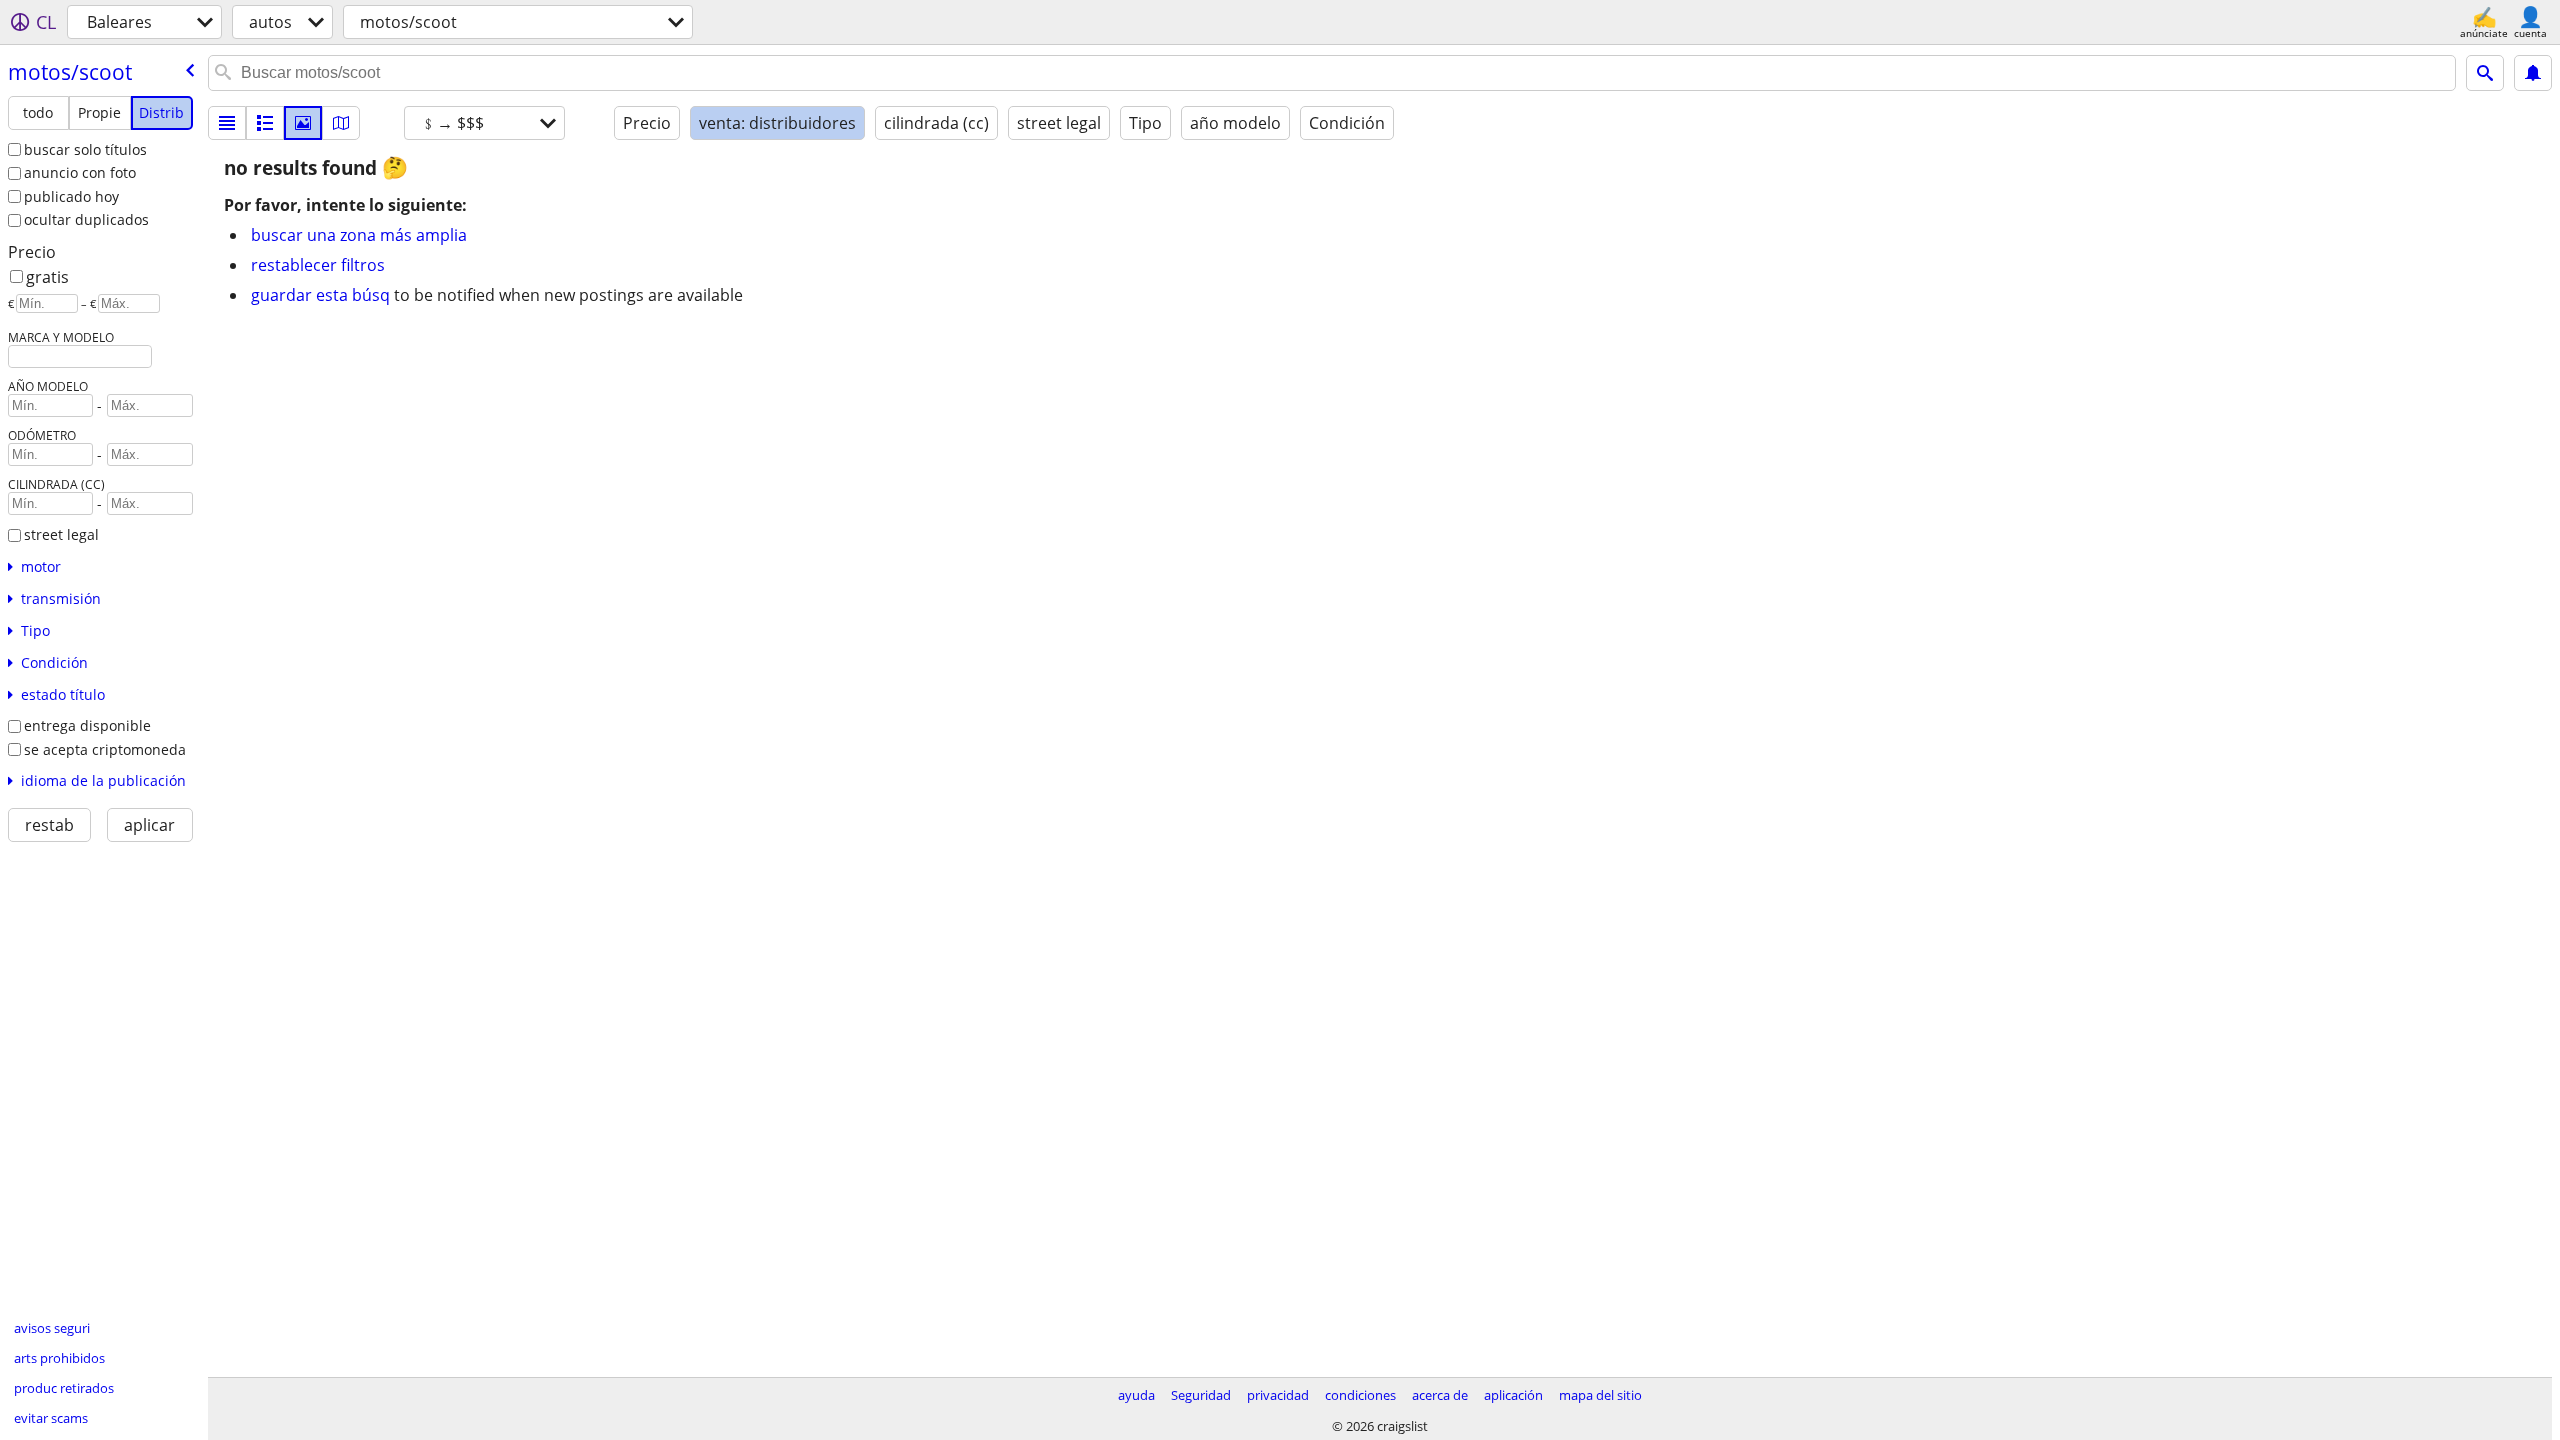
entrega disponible (87, 725)
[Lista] (227, 123)
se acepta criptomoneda (105, 749)
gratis (47, 277)
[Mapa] (341, 123)
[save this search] (2533, 73)
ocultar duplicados (86, 219)
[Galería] (303, 123)
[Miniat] (265, 123)
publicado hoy (71, 196)
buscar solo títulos (85, 149)
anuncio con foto (80, 172)
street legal (61, 534)
